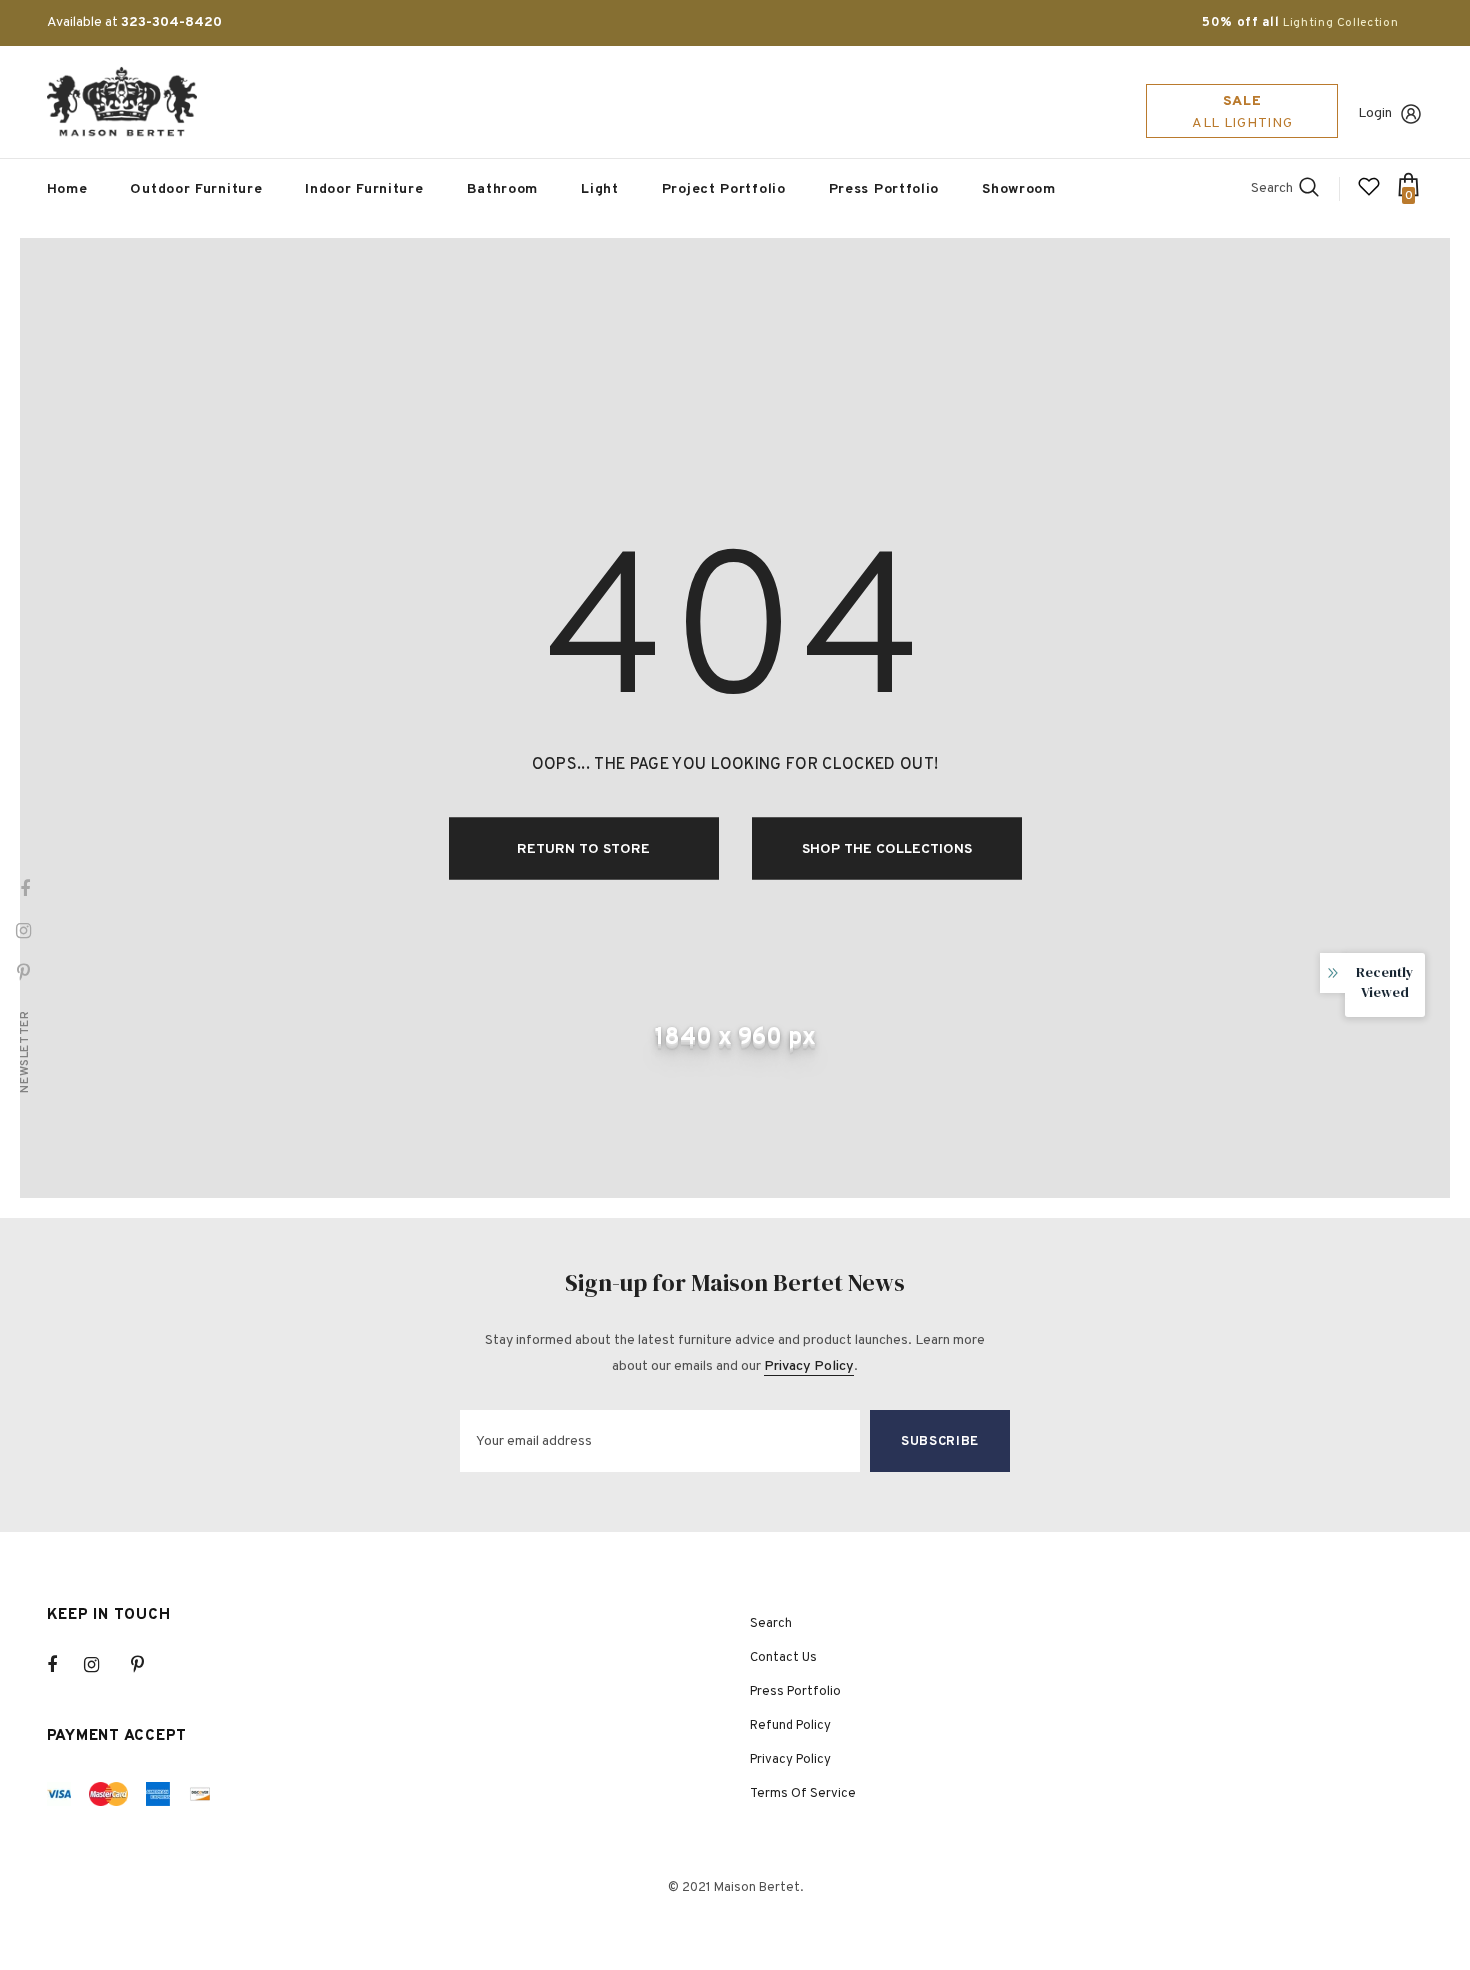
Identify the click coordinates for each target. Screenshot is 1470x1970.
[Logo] (122, 102)
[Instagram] (102, 1665)
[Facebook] (65, 1665)
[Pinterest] (149, 1665)
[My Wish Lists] (1369, 194)
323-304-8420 (171, 22)
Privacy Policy (809, 1366)
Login (1375, 113)
